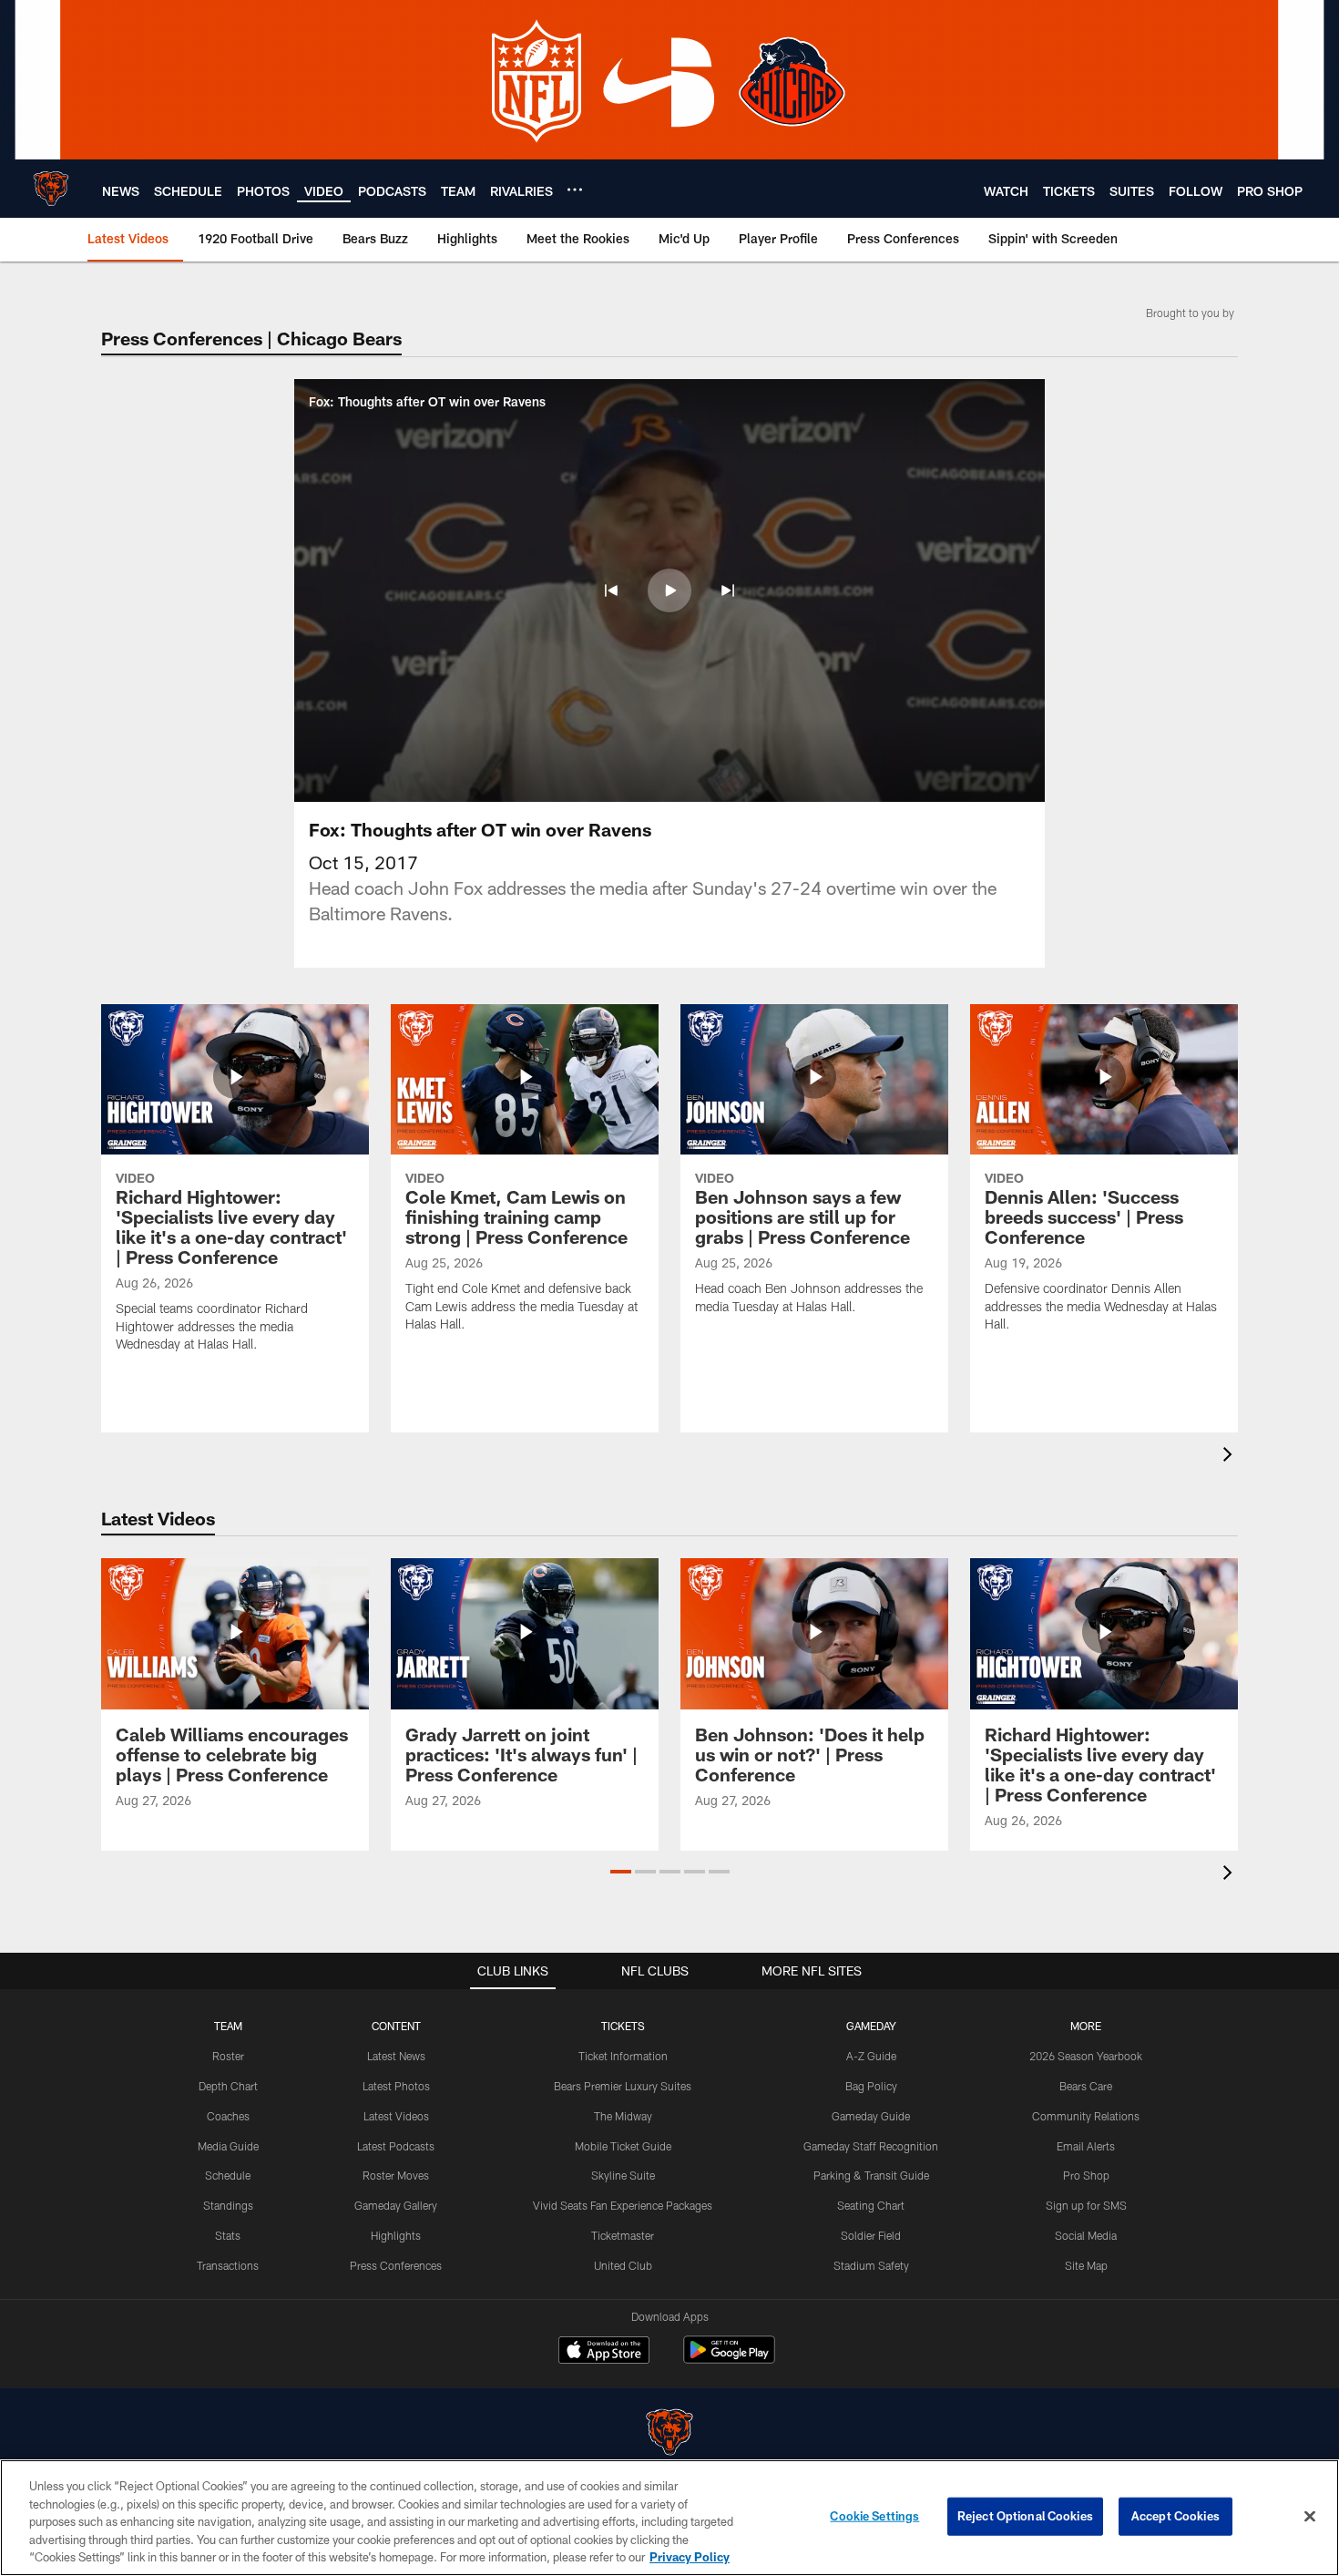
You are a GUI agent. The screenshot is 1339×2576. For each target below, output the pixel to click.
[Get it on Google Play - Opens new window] (729, 2359)
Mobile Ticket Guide (623, 2146)
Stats (228, 2235)
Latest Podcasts (396, 2146)
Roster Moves (396, 2175)
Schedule (228, 2175)
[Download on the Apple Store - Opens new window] (604, 2352)
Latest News (396, 2056)
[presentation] (1231, 1457)
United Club (623, 2265)
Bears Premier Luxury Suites (623, 2086)
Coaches (228, 2116)
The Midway (623, 2116)
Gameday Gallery (396, 2205)
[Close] (1310, 2517)
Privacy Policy (690, 2557)
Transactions (228, 2265)
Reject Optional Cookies (1025, 2516)
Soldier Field (871, 2235)
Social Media (1086, 2235)
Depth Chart (228, 2086)
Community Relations (1086, 2116)
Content (396, 2026)
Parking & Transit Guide (871, 2175)
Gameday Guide (871, 2116)
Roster (228, 2056)
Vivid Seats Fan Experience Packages (623, 2205)
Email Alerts (1086, 2146)
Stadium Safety (871, 2265)
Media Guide (228, 2146)
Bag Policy (871, 2086)
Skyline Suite (623, 2175)
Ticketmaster (623, 2235)
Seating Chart (871, 2205)
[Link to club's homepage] (51, 189)
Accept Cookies (1175, 2516)
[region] (669, 2518)
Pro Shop (1086, 2175)
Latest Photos (396, 2086)
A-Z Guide (871, 2056)
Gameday (871, 2026)
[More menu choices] (575, 190)
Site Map (1086, 2265)
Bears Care (1086, 2086)
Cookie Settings (874, 2516)
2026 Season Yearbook (1086, 2056)
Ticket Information (623, 2056)
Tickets (623, 2026)
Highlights (396, 2235)
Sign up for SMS (1086, 2205)
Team (228, 2026)
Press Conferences (396, 2265)
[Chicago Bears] (669, 2434)
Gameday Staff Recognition (871, 2146)
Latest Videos (396, 2116)
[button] (611, 590)
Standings (228, 2205)
